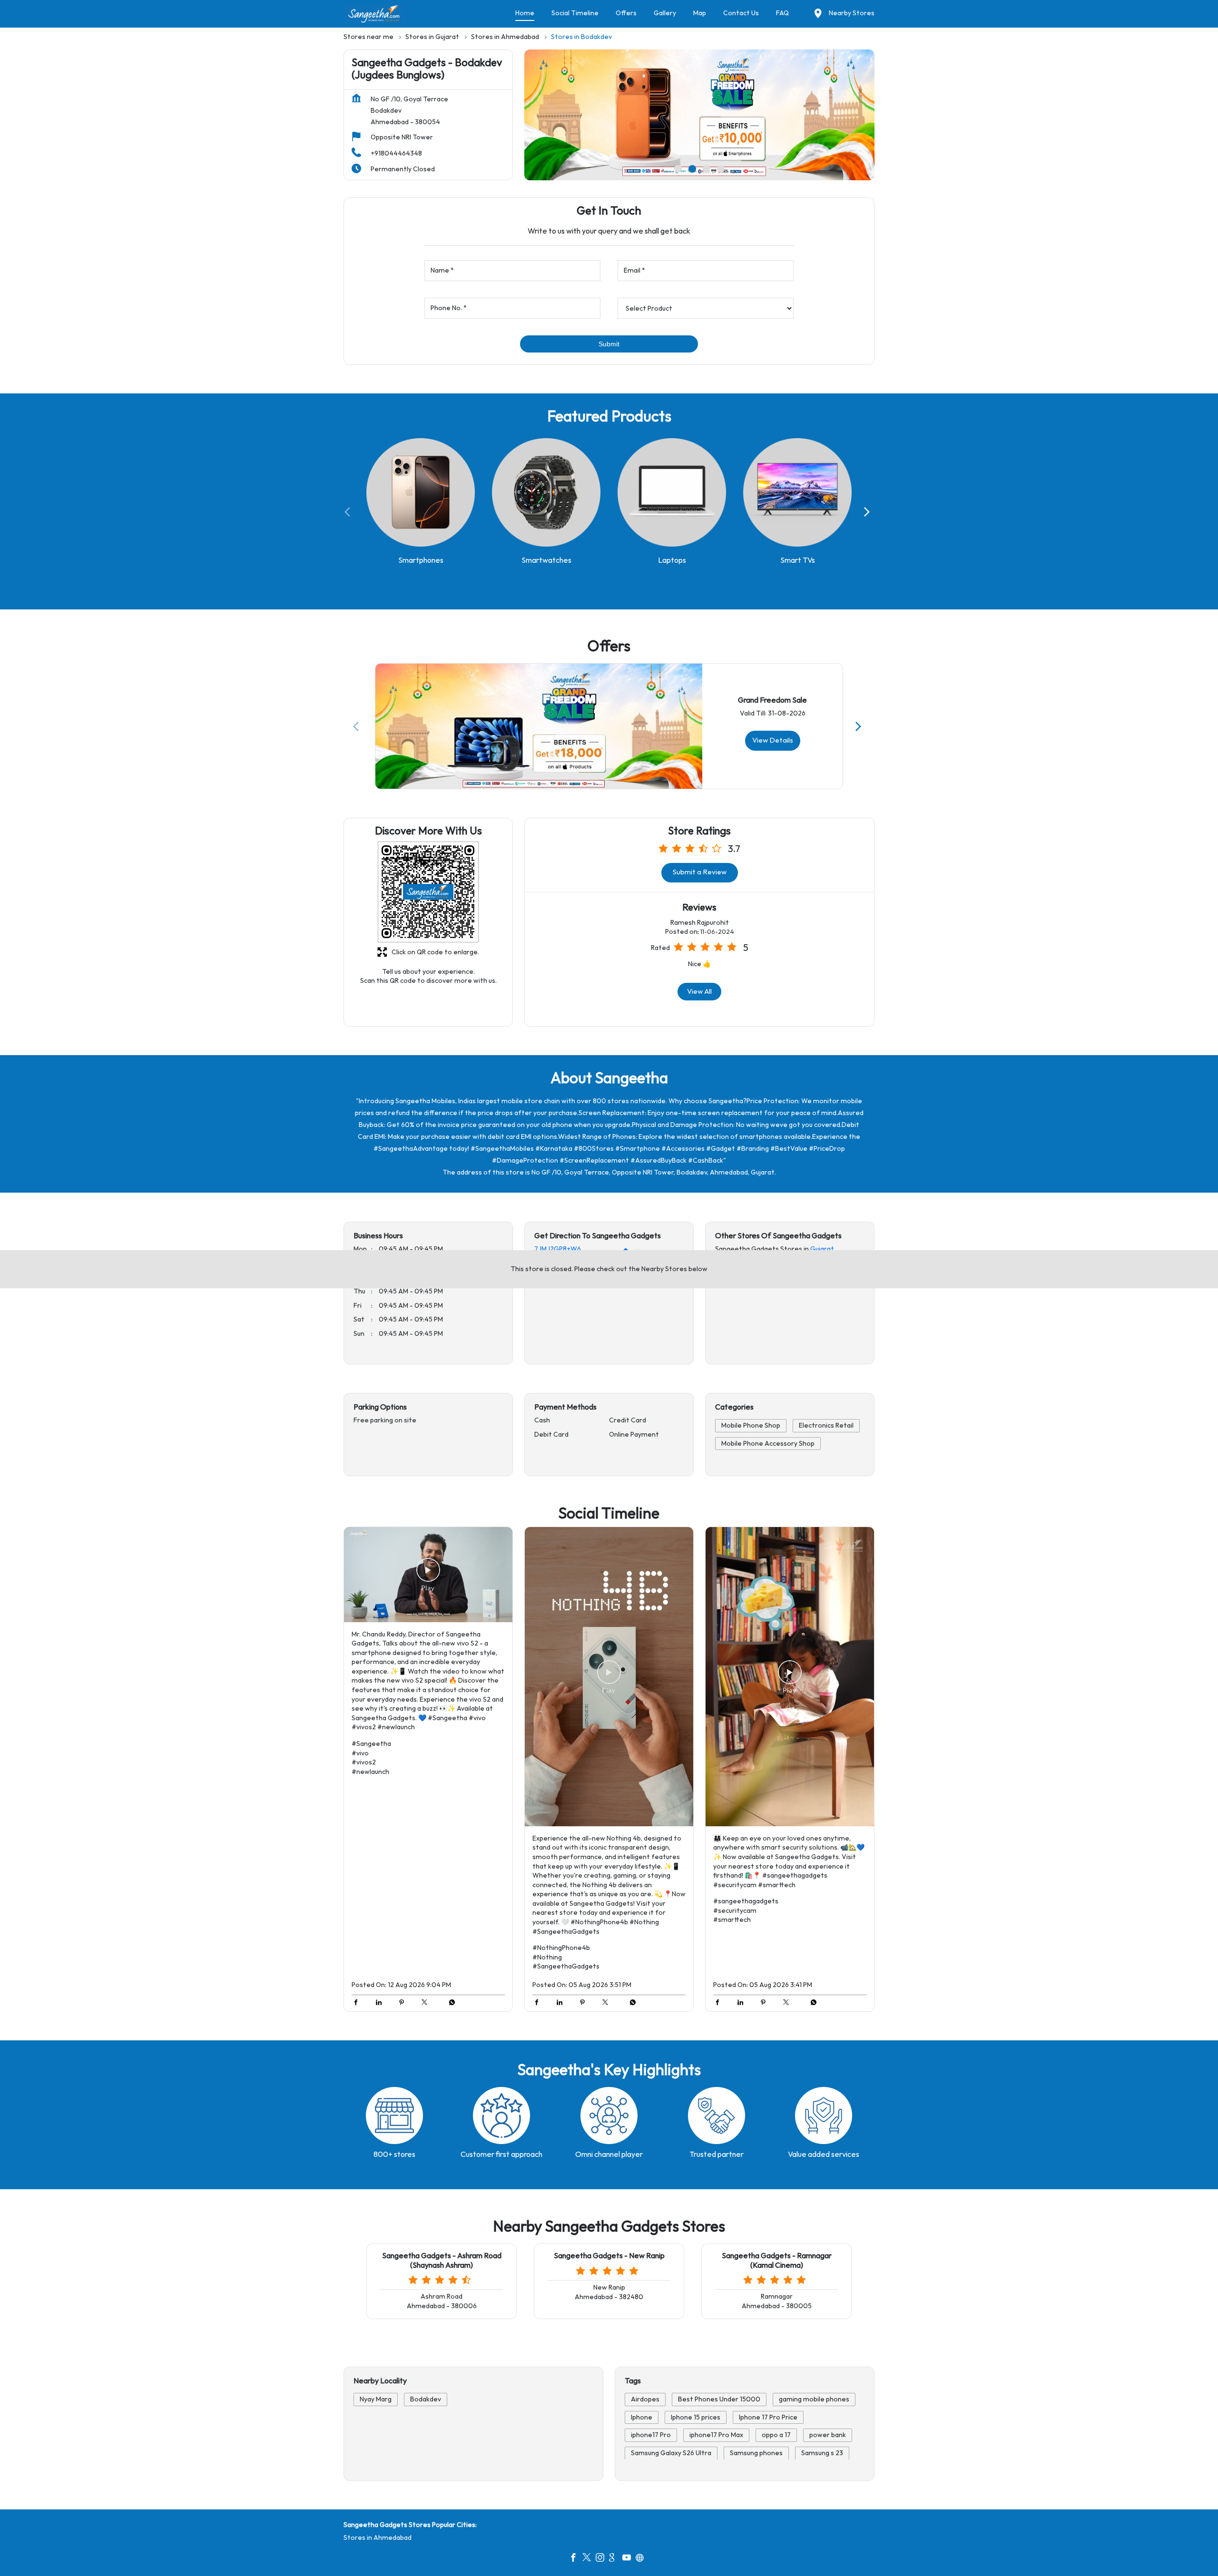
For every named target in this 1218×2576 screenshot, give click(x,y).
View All (699, 992)
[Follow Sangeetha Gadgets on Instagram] (602, 2559)
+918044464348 (396, 153)
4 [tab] (721, 169)
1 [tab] (678, 169)
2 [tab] (692, 169)
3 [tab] (707, 169)
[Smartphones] (421, 492)
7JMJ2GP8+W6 (558, 1249)
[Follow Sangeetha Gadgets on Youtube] (629, 2559)
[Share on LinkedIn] (381, 2004)
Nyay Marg (376, 2399)
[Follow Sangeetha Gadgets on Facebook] (576, 2559)
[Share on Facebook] (358, 2004)
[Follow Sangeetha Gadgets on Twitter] (589, 2559)
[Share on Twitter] (427, 2004)
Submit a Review (700, 873)
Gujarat (822, 1249)
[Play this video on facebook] (428, 1575)
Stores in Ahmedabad (378, 2538)
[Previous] (349, 512)
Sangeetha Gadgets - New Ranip (609, 2256)
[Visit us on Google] (616, 2559)
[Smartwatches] (546, 492)
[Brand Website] (642, 2559)
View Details (773, 740)
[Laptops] (672, 492)
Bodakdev (426, 2399)
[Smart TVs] (797, 492)
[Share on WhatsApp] (450, 2004)
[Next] (869, 512)
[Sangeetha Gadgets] (374, 14)
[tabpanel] (699, 115)
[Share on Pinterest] (404, 2004)
